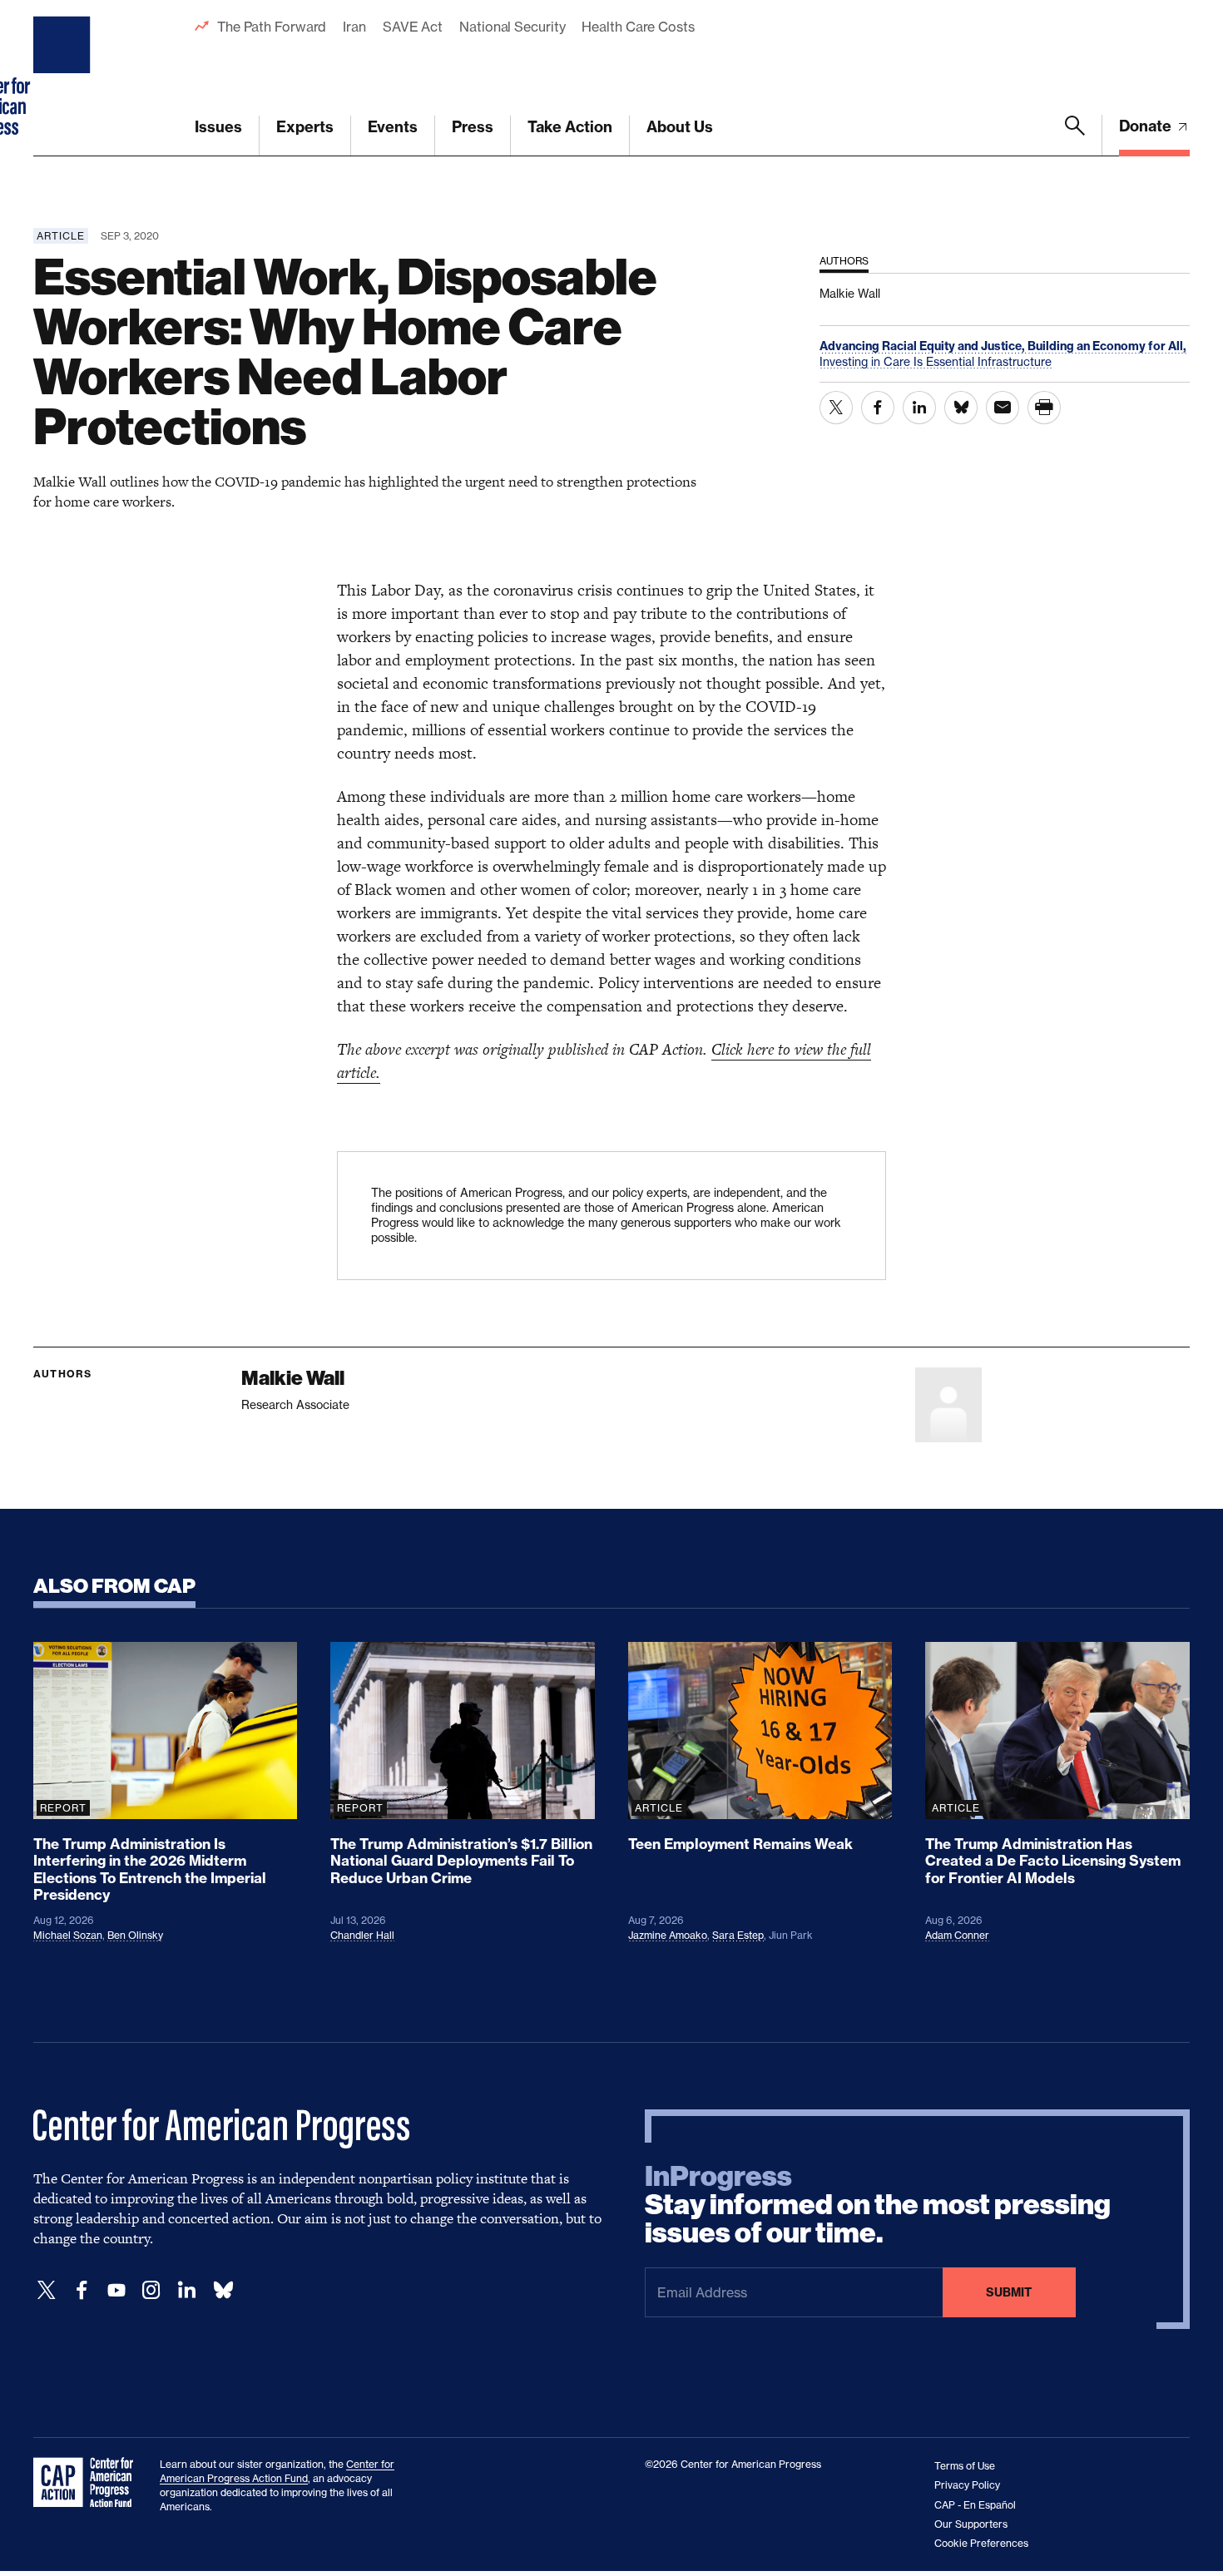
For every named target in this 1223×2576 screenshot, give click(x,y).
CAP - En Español (975, 2505)
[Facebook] (82, 2290)
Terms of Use (965, 2466)
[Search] (1075, 136)
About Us (680, 127)
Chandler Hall (362, 1935)
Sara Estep (738, 1935)
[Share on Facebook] (878, 408)
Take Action (570, 127)
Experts (305, 127)
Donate (1147, 126)
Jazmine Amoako (668, 1935)
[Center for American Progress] (64, 78)
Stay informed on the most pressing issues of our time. (878, 2205)
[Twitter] (47, 2290)
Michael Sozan (68, 1935)
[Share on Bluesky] (961, 408)
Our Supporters (971, 2524)
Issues (218, 127)
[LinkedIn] (186, 2290)
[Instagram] (151, 2290)
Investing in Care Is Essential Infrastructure (936, 361)
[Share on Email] (1003, 408)
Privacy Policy (967, 2485)
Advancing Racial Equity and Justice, (923, 346)
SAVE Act (413, 27)
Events (393, 127)
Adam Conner (957, 1935)
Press (473, 127)
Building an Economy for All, (1107, 346)
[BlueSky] (223, 2290)
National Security (512, 27)
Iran (354, 27)
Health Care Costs (638, 27)
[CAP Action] (88, 2483)
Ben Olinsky (135, 1935)
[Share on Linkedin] (919, 408)
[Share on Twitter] (836, 408)
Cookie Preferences (981, 2543)
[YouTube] (116, 2290)
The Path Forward (272, 27)
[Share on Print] (1044, 408)
